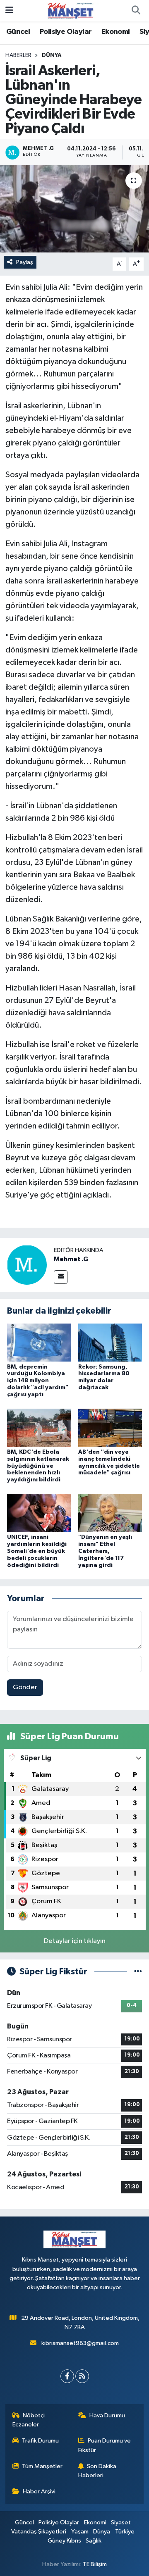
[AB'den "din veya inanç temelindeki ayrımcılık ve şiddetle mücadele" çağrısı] (110, 1427)
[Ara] (136, 11)
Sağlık (94, 2541)
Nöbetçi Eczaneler (29, 2420)
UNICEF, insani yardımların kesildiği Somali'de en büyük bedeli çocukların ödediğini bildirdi (37, 1551)
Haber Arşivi (39, 2491)
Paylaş (25, 262)
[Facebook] (67, 2376)
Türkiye (125, 2532)
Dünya (52, 55)
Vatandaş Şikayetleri (39, 2532)
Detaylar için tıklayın (75, 1941)
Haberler (18, 55)
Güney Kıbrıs (64, 2541)
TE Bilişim (95, 2564)
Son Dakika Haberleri (97, 2471)
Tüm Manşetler (42, 2466)
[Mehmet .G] (27, 1265)
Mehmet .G (71, 1259)
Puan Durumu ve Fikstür (105, 2445)
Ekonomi (116, 32)
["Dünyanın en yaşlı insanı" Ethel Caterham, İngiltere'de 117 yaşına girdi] (110, 1513)
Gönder (25, 1687)
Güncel (18, 32)
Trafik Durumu (40, 2441)
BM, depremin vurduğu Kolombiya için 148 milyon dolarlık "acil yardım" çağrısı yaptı (38, 1381)
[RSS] (82, 2376)
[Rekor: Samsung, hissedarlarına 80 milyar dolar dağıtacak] (110, 1342)
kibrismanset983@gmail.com (80, 2343)
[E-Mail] (61, 1277)
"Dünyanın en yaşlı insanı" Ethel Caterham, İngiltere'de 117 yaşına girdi (105, 1551)
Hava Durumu (107, 2415)
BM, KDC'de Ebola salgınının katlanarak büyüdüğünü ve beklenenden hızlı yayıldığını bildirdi (38, 1466)
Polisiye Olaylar (66, 32)
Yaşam (80, 2532)
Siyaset (121, 2522)
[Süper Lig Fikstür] (138, 1972)
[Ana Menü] (9, 11)
